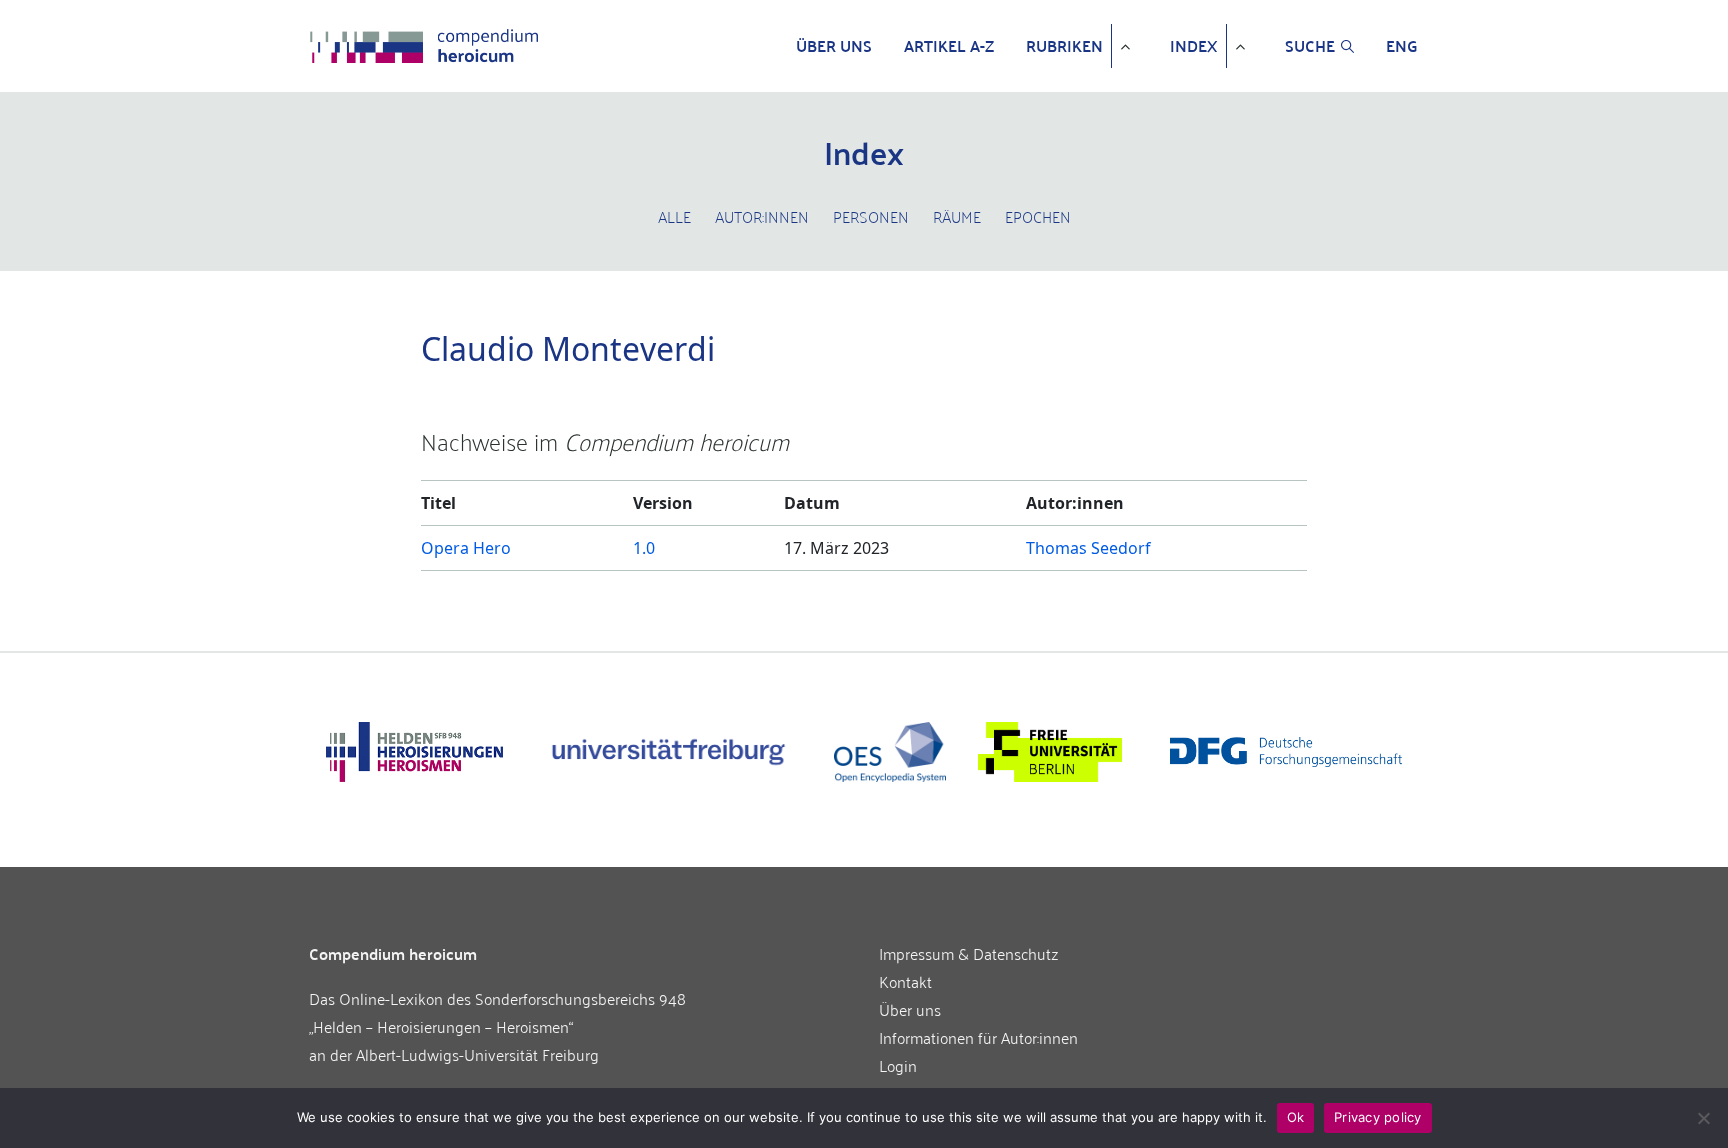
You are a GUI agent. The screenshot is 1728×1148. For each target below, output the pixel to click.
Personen (871, 216)
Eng (1402, 46)
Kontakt (905, 981)
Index (1194, 46)
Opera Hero (466, 548)
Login (898, 1065)
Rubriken (1064, 46)
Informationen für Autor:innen (978, 1037)
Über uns (834, 46)
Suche (1310, 46)
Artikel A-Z (949, 46)
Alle (674, 216)
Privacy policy (1378, 1117)
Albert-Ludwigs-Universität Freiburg (477, 1054)
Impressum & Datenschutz (969, 953)
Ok (1296, 1117)
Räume (957, 216)
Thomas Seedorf (1088, 548)
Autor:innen (762, 216)
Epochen (1038, 216)
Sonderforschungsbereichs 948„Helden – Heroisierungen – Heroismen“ (497, 1012)
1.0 (644, 548)
